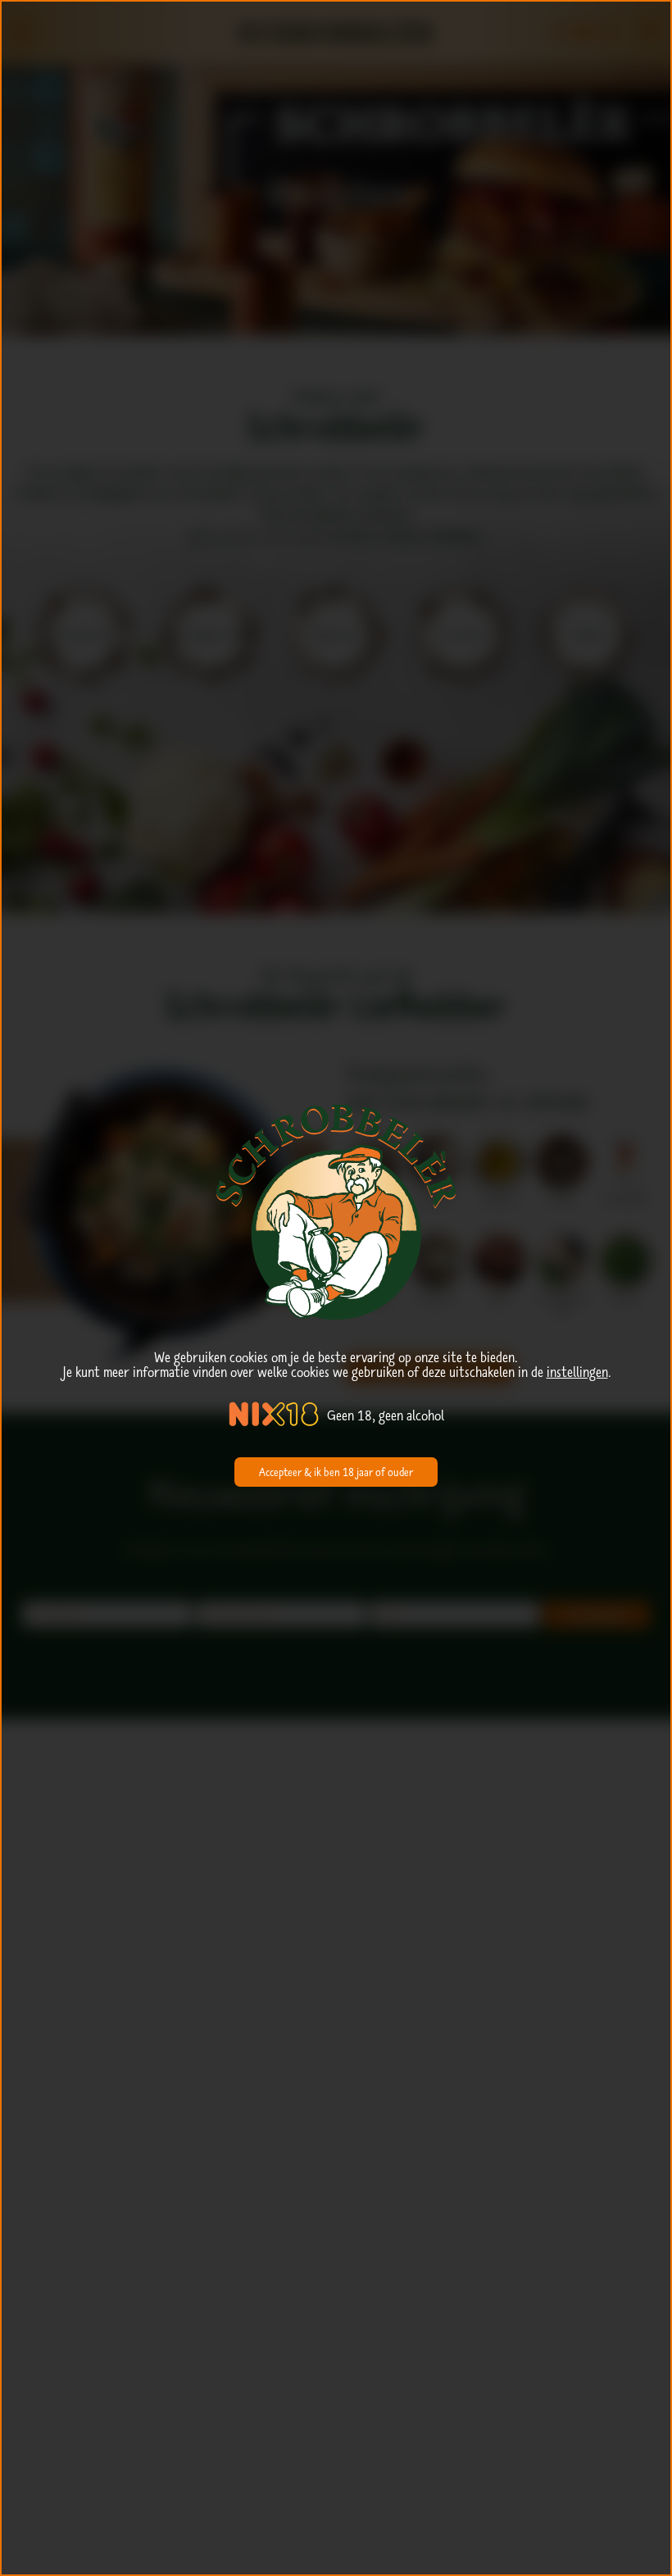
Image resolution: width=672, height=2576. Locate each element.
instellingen (577, 1372)
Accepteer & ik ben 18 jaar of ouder (336, 1472)
